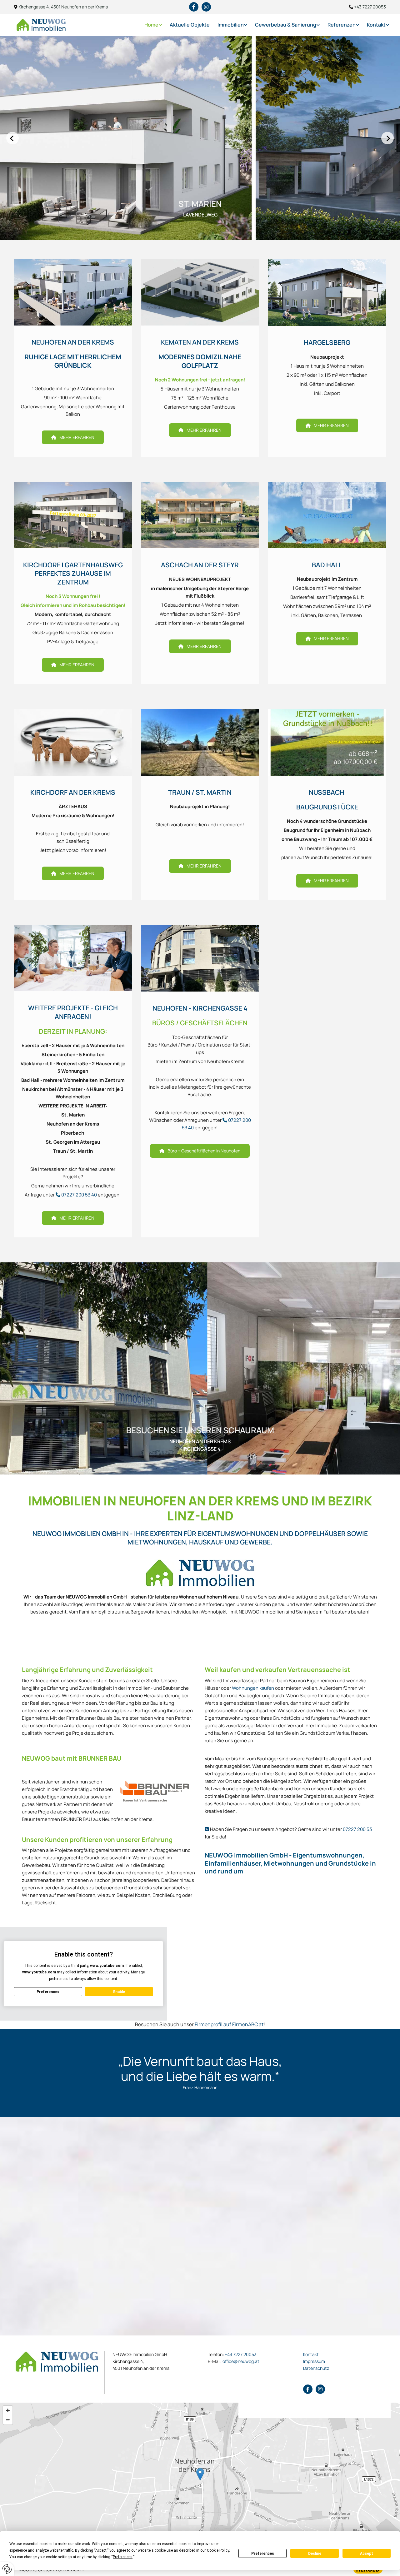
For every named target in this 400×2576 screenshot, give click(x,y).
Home (151, 25)
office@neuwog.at (234, 2361)
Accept (367, 2554)
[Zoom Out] (8, 2420)
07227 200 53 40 (79, 1195)
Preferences (263, 2554)
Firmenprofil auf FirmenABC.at (229, 2024)
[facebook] (194, 7)
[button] (73, 437)
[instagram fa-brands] (206, 7)
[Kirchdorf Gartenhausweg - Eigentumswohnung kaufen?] (73, 515)
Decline (315, 2554)
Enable (119, 1992)
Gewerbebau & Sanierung (286, 25)
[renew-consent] (7, 2569)
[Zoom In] (8, 2410)
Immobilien (231, 25)
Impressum (314, 2361)
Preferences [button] (123, 2557)
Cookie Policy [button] (218, 2550)
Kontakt (376, 25)
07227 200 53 (357, 1829)
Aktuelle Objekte (190, 25)
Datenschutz (316, 2368)
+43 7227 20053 (241, 2354)
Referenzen (342, 25)
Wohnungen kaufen (253, 1688)
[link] (149, 25)
